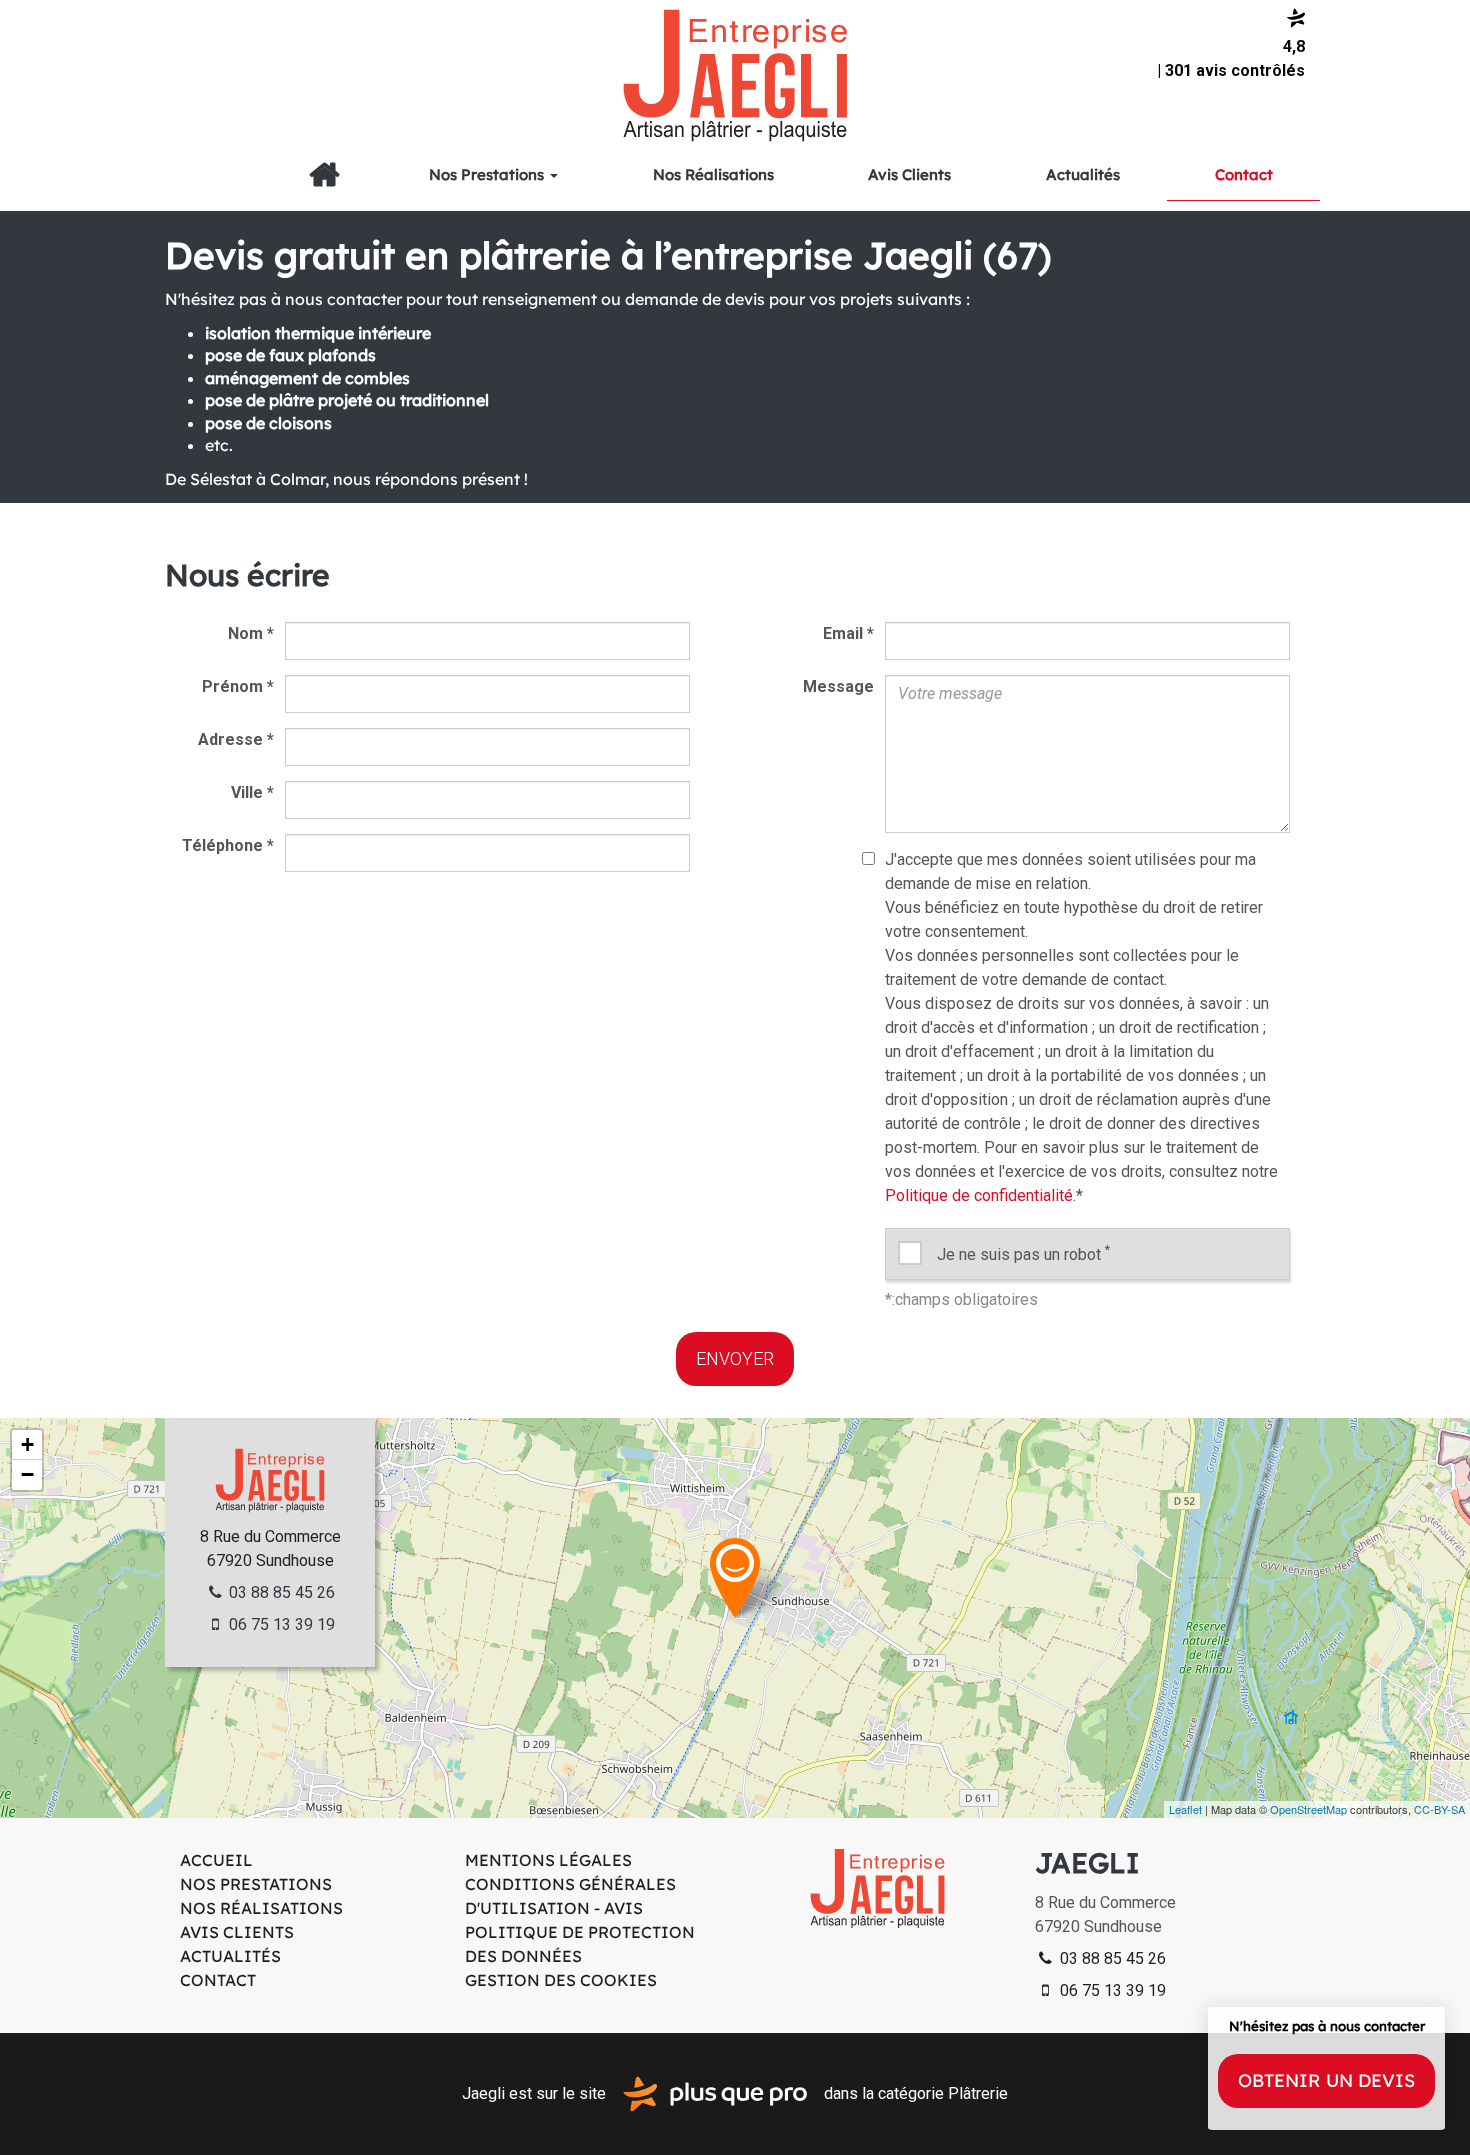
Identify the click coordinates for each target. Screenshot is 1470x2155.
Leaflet (1185, 1809)
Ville (252, 792)
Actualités (1083, 174)
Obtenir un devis (1326, 2080)
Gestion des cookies (561, 1980)
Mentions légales (548, 1860)
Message (838, 686)
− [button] (27, 1474)
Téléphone (228, 845)
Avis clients (909, 174)
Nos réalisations (713, 174)
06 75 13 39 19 (280, 1624)
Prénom (238, 686)
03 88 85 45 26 (280, 1592)
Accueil (324, 175)
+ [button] (27, 1444)
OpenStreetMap (1308, 1809)
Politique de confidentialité (979, 1195)
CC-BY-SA (1439, 1809)
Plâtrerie (978, 2092)
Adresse (236, 739)
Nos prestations (488, 174)
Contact (1244, 174)
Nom (251, 633)
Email (848, 633)
